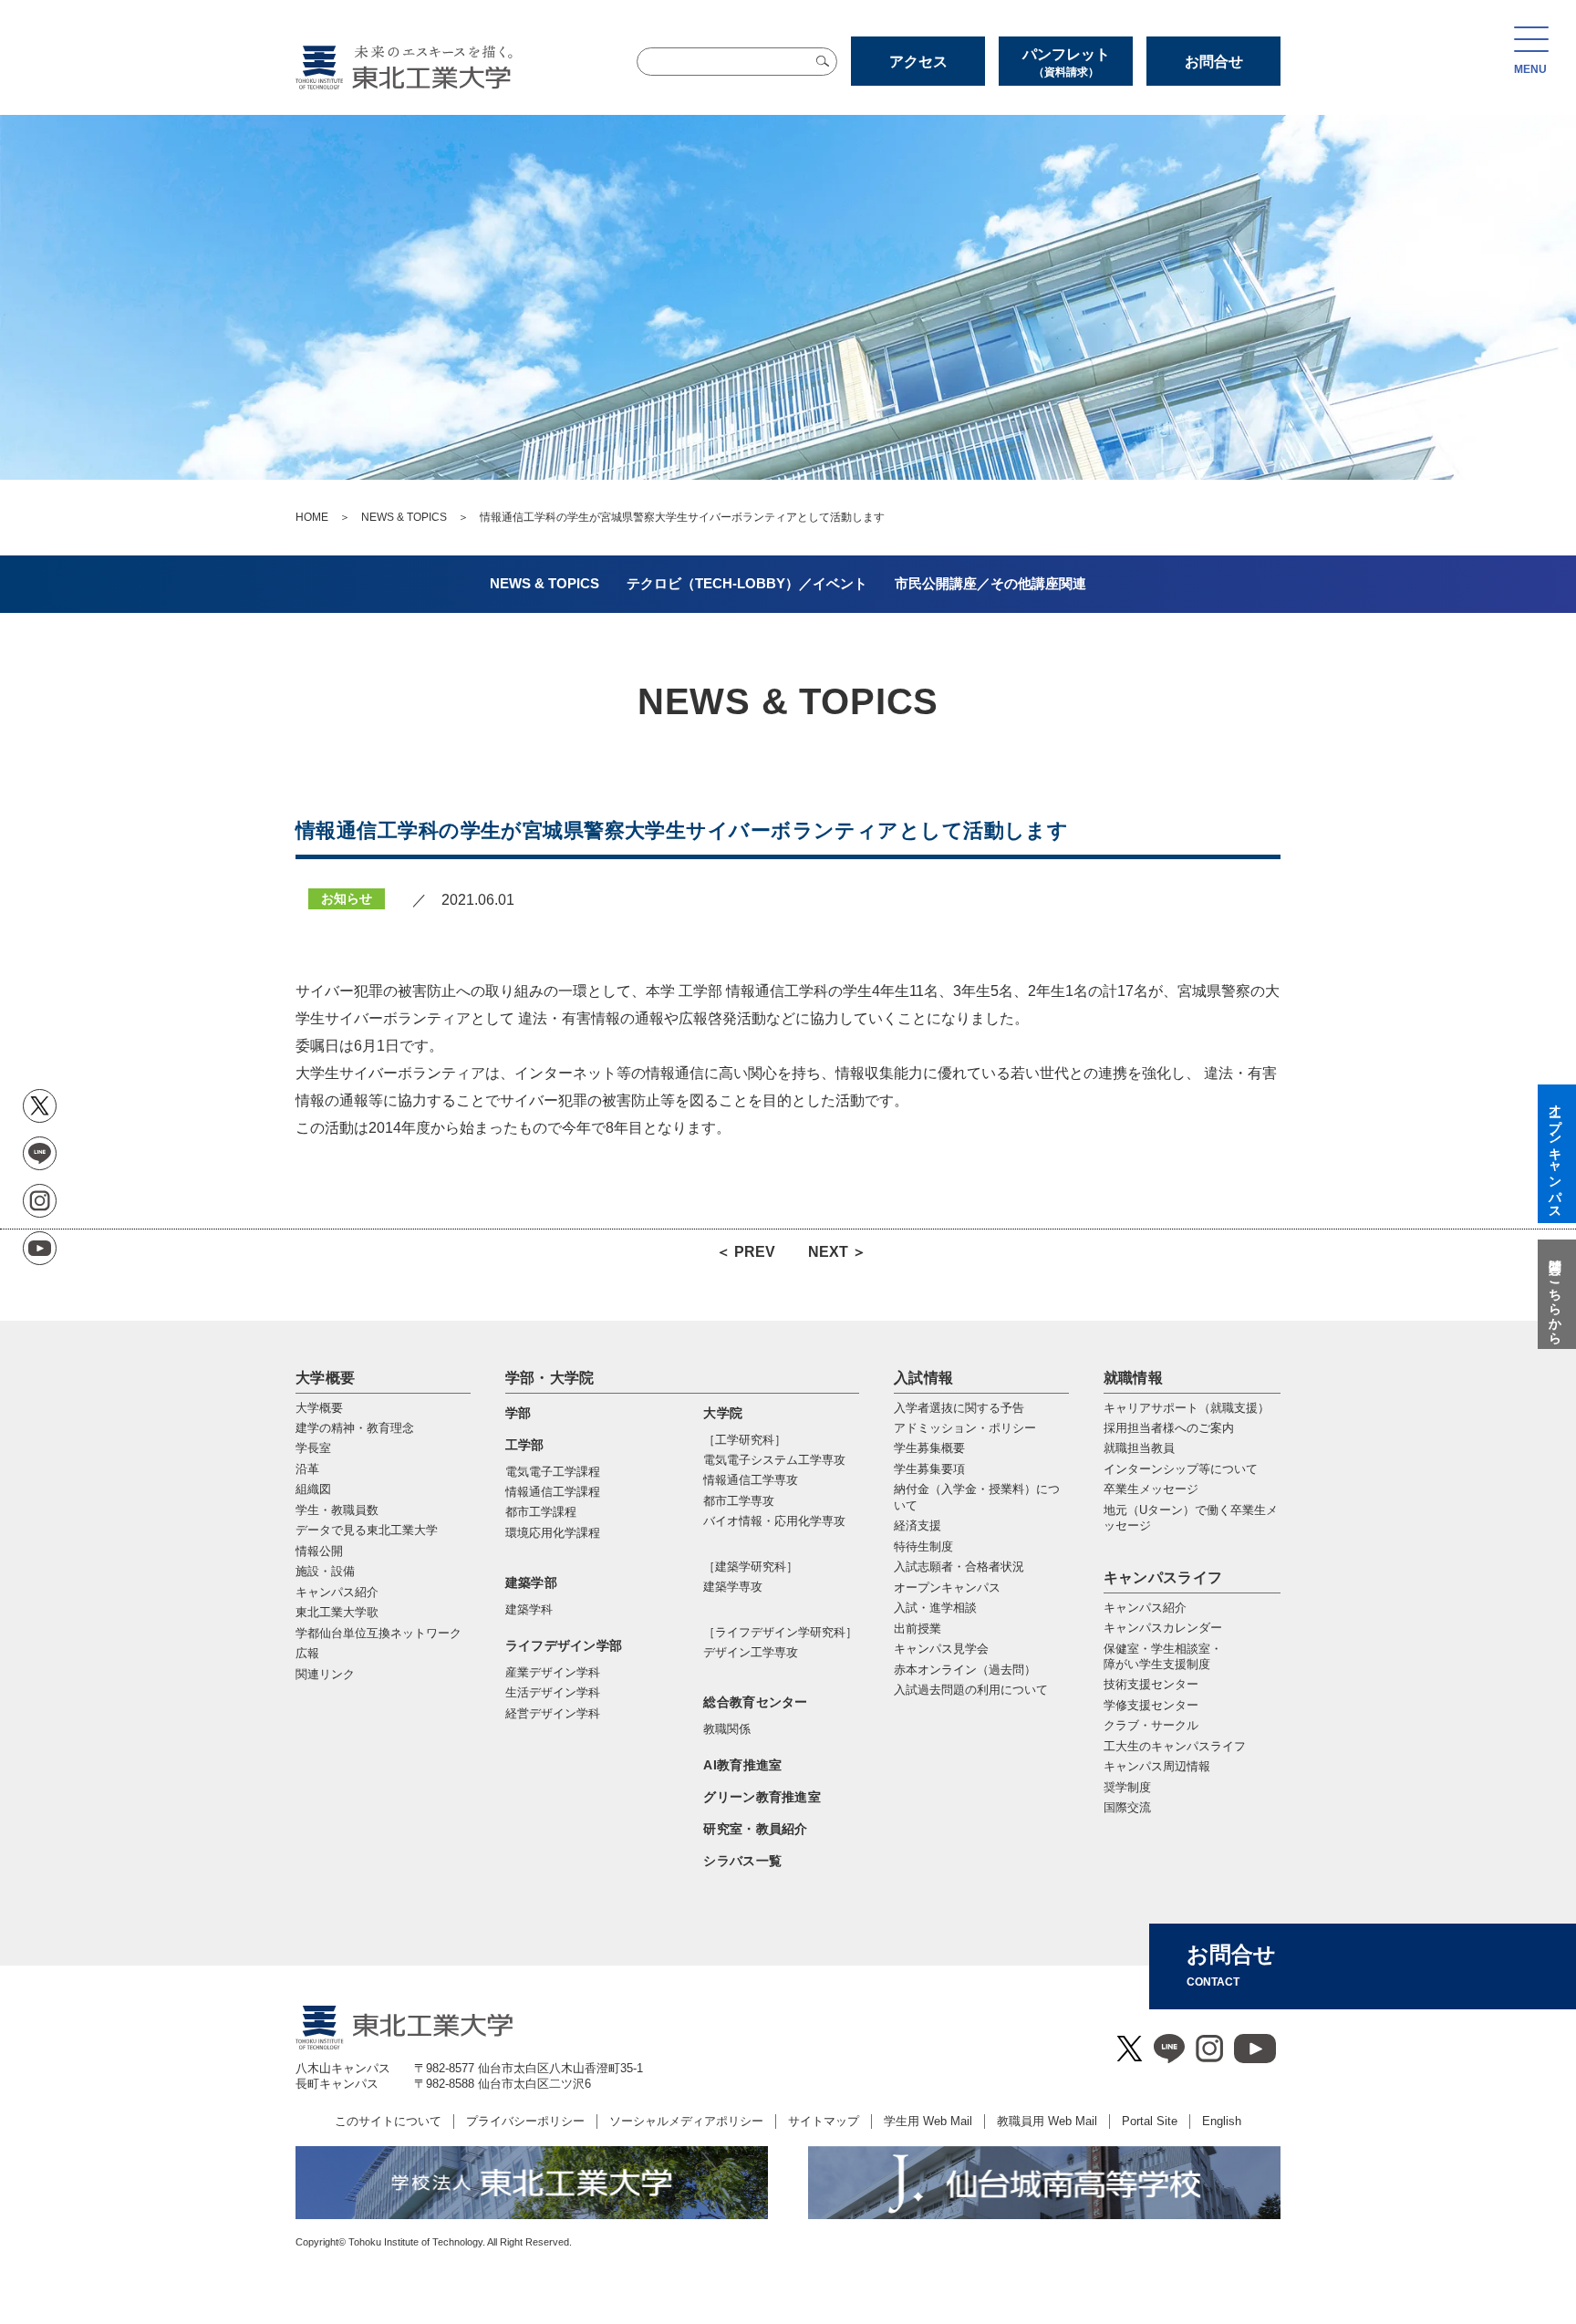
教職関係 (727, 1729)
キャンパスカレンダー (1163, 1628)
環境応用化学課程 (553, 1533)
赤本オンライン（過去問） (965, 1670)
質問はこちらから (1555, 1294)
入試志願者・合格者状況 (959, 1567)
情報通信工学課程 (553, 1492)
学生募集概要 (929, 1448)
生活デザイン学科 (553, 1692)
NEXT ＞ (837, 1252)
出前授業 (918, 1629)
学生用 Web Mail (928, 2121)
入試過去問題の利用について (971, 1690)
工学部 (525, 1445)
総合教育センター (755, 1702)
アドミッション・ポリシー (965, 1428)
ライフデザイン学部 (564, 1645)
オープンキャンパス (947, 1587)
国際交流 (1127, 1807)
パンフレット (1066, 62)
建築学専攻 (733, 1587)
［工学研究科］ (745, 1440)
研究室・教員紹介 (755, 1829)
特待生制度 (923, 1546)
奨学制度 (1127, 1787)
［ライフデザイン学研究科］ (780, 1632)
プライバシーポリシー (525, 2121)
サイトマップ (824, 2121)
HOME (312, 517)
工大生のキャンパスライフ (1175, 1746)
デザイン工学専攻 (751, 1652)
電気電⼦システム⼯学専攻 (774, 1460)
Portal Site (1150, 2121)
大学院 (723, 1413)
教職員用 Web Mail (1047, 2121)
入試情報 (923, 1378)
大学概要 (325, 1378)
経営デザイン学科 (553, 1713)
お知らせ (347, 898)
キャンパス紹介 (1145, 1608)
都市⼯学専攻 (739, 1501)
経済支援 (918, 1525)
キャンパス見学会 (941, 1649)
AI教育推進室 (742, 1765)
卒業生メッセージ (1151, 1489)
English (1222, 2121)
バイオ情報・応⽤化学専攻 (774, 1521)
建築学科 (529, 1609)
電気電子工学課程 (553, 1472)
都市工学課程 (541, 1512)
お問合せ (1214, 62)
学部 (518, 1413)
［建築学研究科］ (751, 1567)
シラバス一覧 (742, 1861)
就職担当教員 (1139, 1448)
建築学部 (531, 1582)
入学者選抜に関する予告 (959, 1408)
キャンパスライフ (1163, 1577)
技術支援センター (1151, 1684)
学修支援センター (1151, 1705)
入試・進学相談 (935, 1608)
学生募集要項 (929, 1469)
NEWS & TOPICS (404, 517)
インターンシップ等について (1181, 1469)
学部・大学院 (550, 1378)
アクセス (918, 62)
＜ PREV (746, 1252)
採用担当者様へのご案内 (1169, 1428)
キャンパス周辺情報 (1157, 1766)
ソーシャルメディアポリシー (686, 2121)
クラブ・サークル (1151, 1725)
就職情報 (1133, 1378)
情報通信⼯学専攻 (751, 1480)
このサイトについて (388, 2121)
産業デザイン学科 (553, 1672)
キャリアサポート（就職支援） (1187, 1408)
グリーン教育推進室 (762, 1797)
